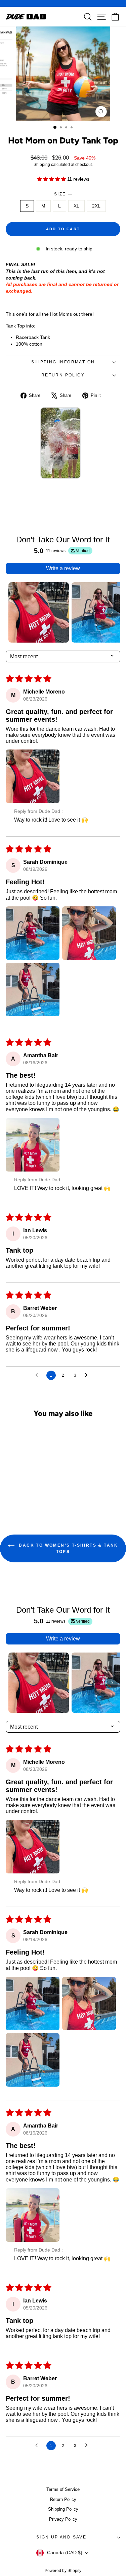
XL (76, 206)
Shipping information (63, 362)
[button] (52, 179)
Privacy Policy (63, 2519)
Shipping (42, 165)
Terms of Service (63, 2489)
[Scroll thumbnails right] (112, 612)
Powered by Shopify (63, 2571)
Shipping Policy (63, 2509)
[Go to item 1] (39, 612)
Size (63, 194)
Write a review (63, 568)
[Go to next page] (88, 1375)
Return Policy (63, 375)
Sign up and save (61, 2537)
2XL (96, 206)
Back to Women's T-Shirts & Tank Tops (68, 1548)
